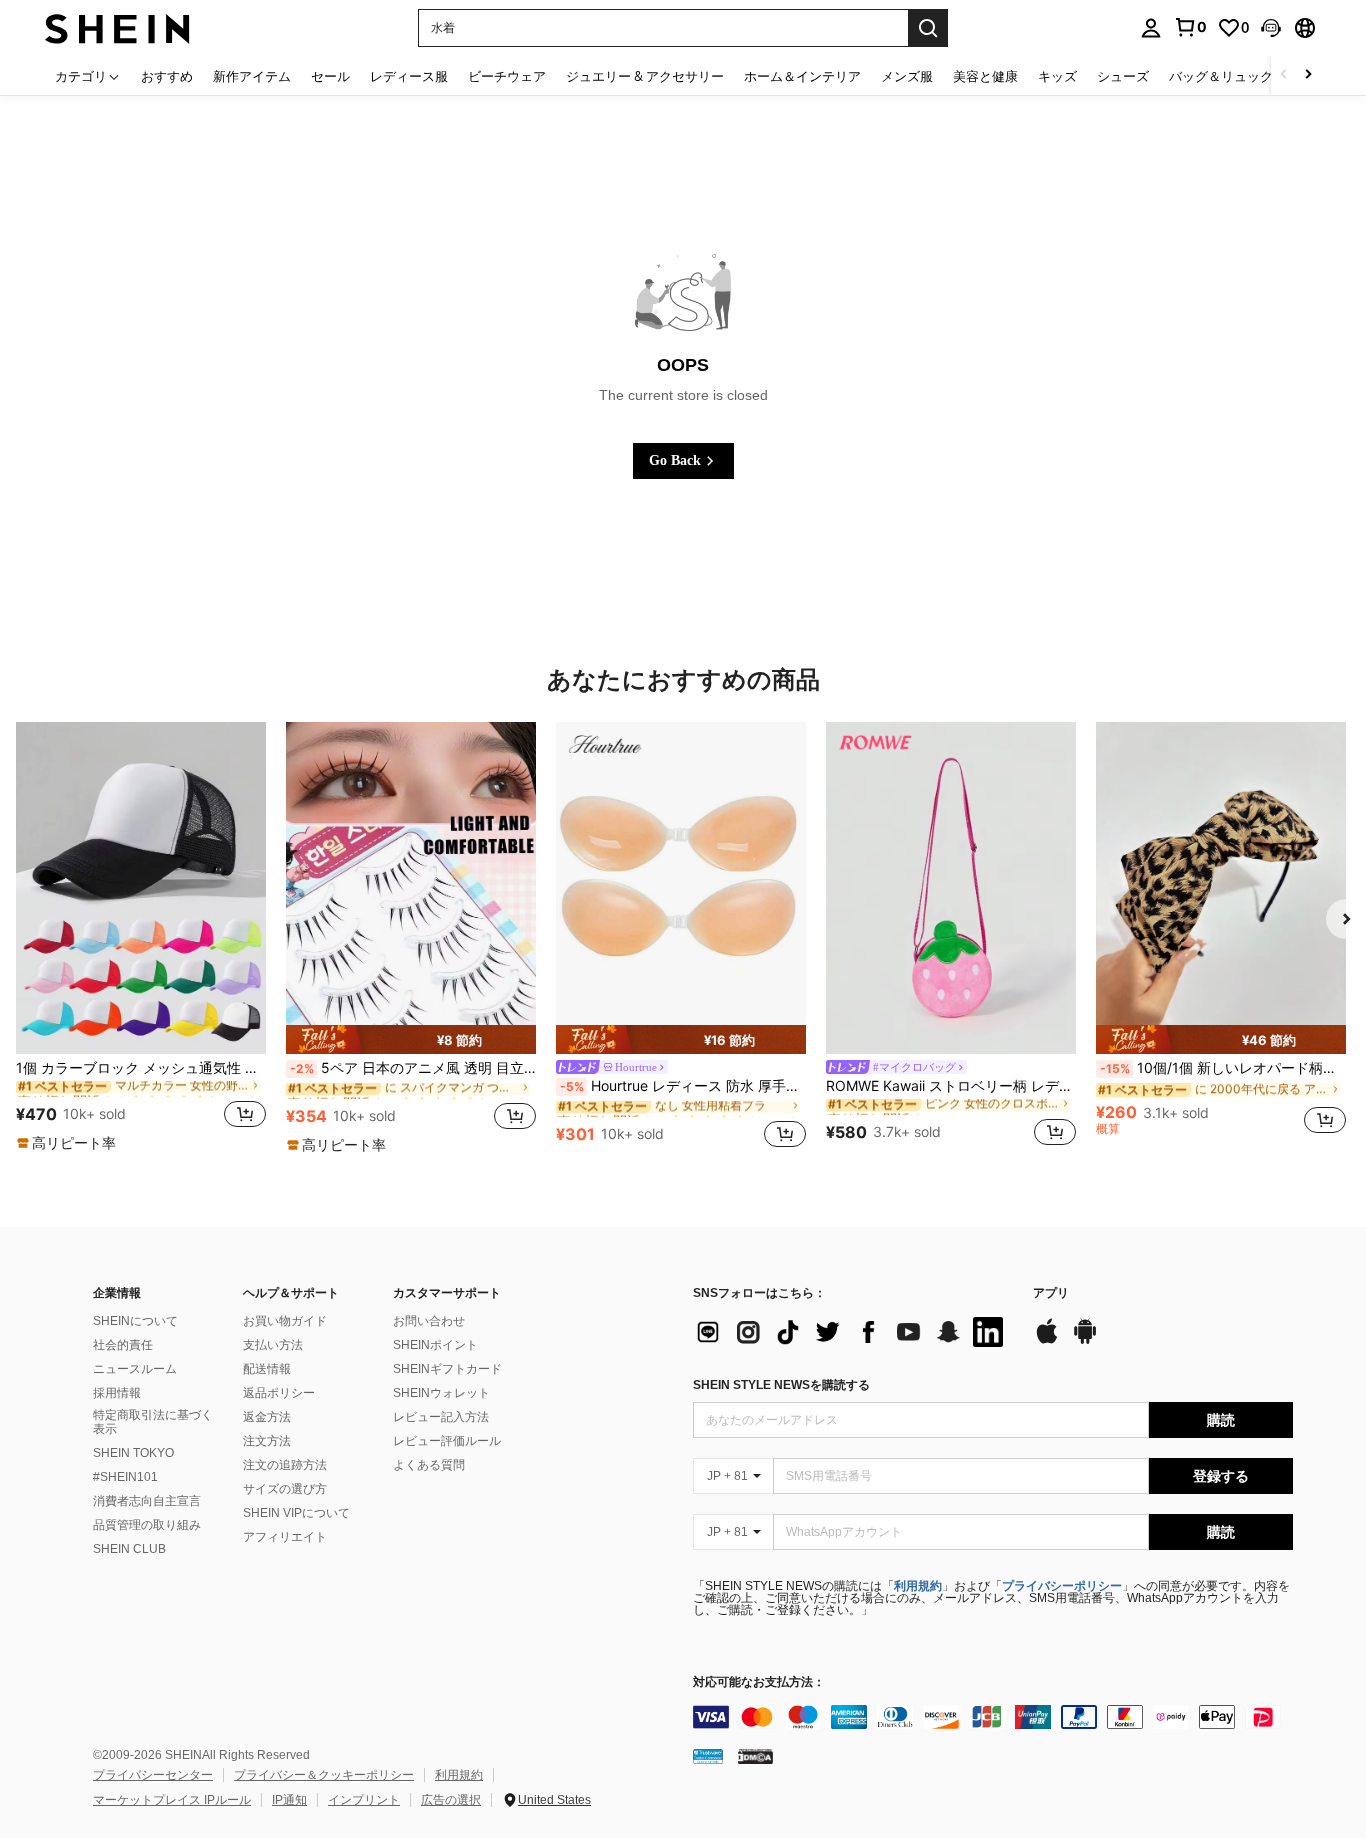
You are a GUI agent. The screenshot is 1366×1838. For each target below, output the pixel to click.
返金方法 (267, 1417)
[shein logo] (117, 27)
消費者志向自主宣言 (147, 1501)
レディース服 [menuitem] (409, 76)
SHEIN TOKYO (133, 1453)
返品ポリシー (279, 1393)
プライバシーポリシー (1062, 1586)
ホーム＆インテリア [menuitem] (802, 76)
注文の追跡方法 (285, 1465)
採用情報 (117, 1393)
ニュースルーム (135, 1369)
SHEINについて (135, 1321)
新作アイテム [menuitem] (252, 76)
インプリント (364, 1800)
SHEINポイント (435, 1345)
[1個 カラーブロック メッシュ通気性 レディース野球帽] (141, 888)
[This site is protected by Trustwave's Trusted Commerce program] (708, 1756)
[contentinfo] (993, 1717)
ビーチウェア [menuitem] (507, 76)
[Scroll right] (1308, 75)
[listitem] (141, 938)
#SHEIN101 (125, 1477)
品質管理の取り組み (147, 1525)
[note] (69, 1143)
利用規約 (918, 1586)
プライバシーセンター (153, 1775)
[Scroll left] (1284, 75)
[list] (853, 1332)
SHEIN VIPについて (296, 1513)
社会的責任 (123, 1345)
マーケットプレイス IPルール (172, 1800)
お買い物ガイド (285, 1321)
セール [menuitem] (330, 76)
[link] (1190, 27)
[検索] (928, 28)
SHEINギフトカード (447, 1369)
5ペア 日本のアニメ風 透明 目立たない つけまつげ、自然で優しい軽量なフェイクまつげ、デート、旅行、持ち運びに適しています (413, 1068)
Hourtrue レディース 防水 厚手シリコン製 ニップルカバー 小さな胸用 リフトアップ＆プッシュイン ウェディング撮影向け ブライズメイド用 (683, 1086)
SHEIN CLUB (129, 1549)
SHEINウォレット (441, 1393)
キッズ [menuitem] (1057, 76)
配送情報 (267, 1369)
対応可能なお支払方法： (759, 1682)
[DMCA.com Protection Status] (755, 1756)
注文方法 (267, 1441)
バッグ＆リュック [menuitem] (1221, 76)
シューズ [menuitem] (1123, 76)
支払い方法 (273, 1345)
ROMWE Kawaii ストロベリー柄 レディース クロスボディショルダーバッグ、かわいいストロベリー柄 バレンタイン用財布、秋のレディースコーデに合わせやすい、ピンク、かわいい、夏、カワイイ (951, 1086)
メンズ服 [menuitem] (907, 76)
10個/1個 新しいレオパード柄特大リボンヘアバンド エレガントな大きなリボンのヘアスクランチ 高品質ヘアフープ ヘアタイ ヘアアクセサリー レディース (1223, 1068)
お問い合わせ (429, 1321)
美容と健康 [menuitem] (985, 76)
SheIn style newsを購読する (781, 1385)
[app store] (1047, 1341)
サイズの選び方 (285, 1489)
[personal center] (1151, 28)
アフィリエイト (285, 1537)
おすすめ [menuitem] (167, 76)
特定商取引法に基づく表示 (153, 1422)
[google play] (1085, 1341)
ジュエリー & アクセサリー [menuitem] (645, 76)
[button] (1271, 28)
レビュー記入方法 (441, 1417)
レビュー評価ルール (447, 1441)
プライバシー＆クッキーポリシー (324, 1775)
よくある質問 (429, 1465)
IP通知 (289, 1800)
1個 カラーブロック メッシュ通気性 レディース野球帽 (141, 1068)
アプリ (1051, 1293)
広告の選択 (451, 1800)
